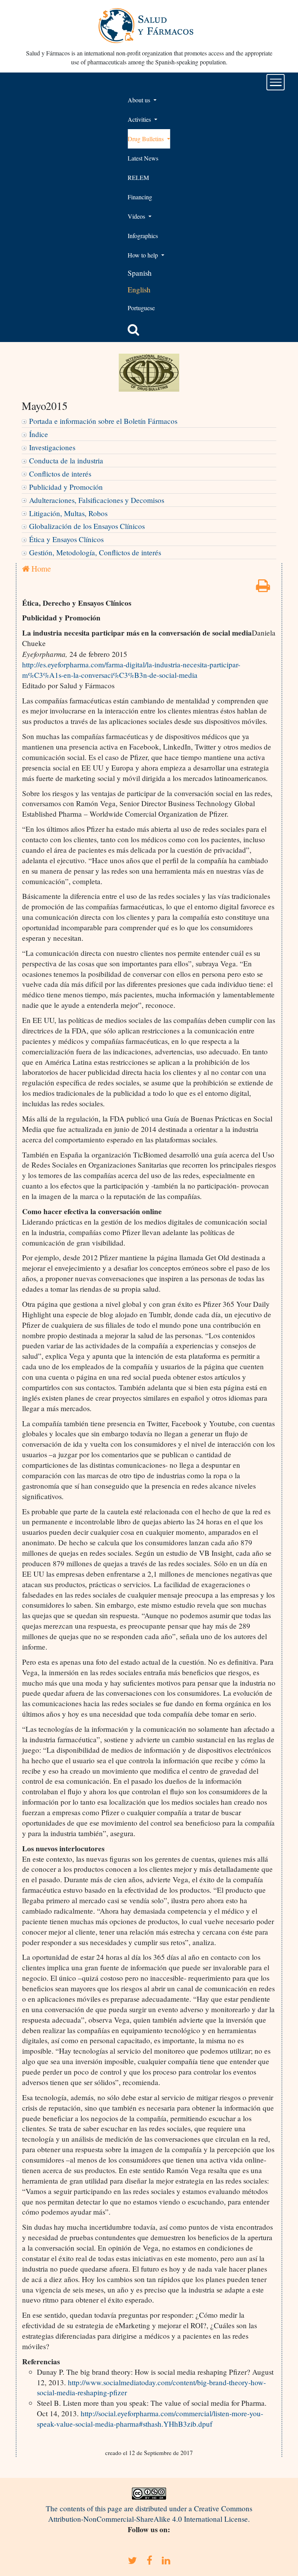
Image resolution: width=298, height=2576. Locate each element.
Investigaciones (52, 447)
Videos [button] (137, 216)
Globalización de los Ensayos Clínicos (87, 526)
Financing (140, 197)
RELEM (138, 177)
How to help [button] (144, 255)
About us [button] (140, 100)
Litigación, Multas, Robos (68, 513)
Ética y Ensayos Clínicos (66, 539)
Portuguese (141, 308)
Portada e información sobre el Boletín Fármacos (103, 421)
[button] (133, 330)
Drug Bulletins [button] (146, 139)
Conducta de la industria (66, 460)
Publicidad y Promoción (66, 487)
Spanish (140, 273)
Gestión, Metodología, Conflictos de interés (95, 552)
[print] (263, 588)
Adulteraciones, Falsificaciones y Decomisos (97, 500)
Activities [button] (140, 119)
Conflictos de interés (60, 474)
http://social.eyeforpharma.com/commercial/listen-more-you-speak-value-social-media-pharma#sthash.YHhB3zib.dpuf (150, 2419)
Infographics (143, 236)
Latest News (143, 158)
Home (40, 568)
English (139, 289)
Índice (39, 434)
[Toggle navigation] (276, 82)
